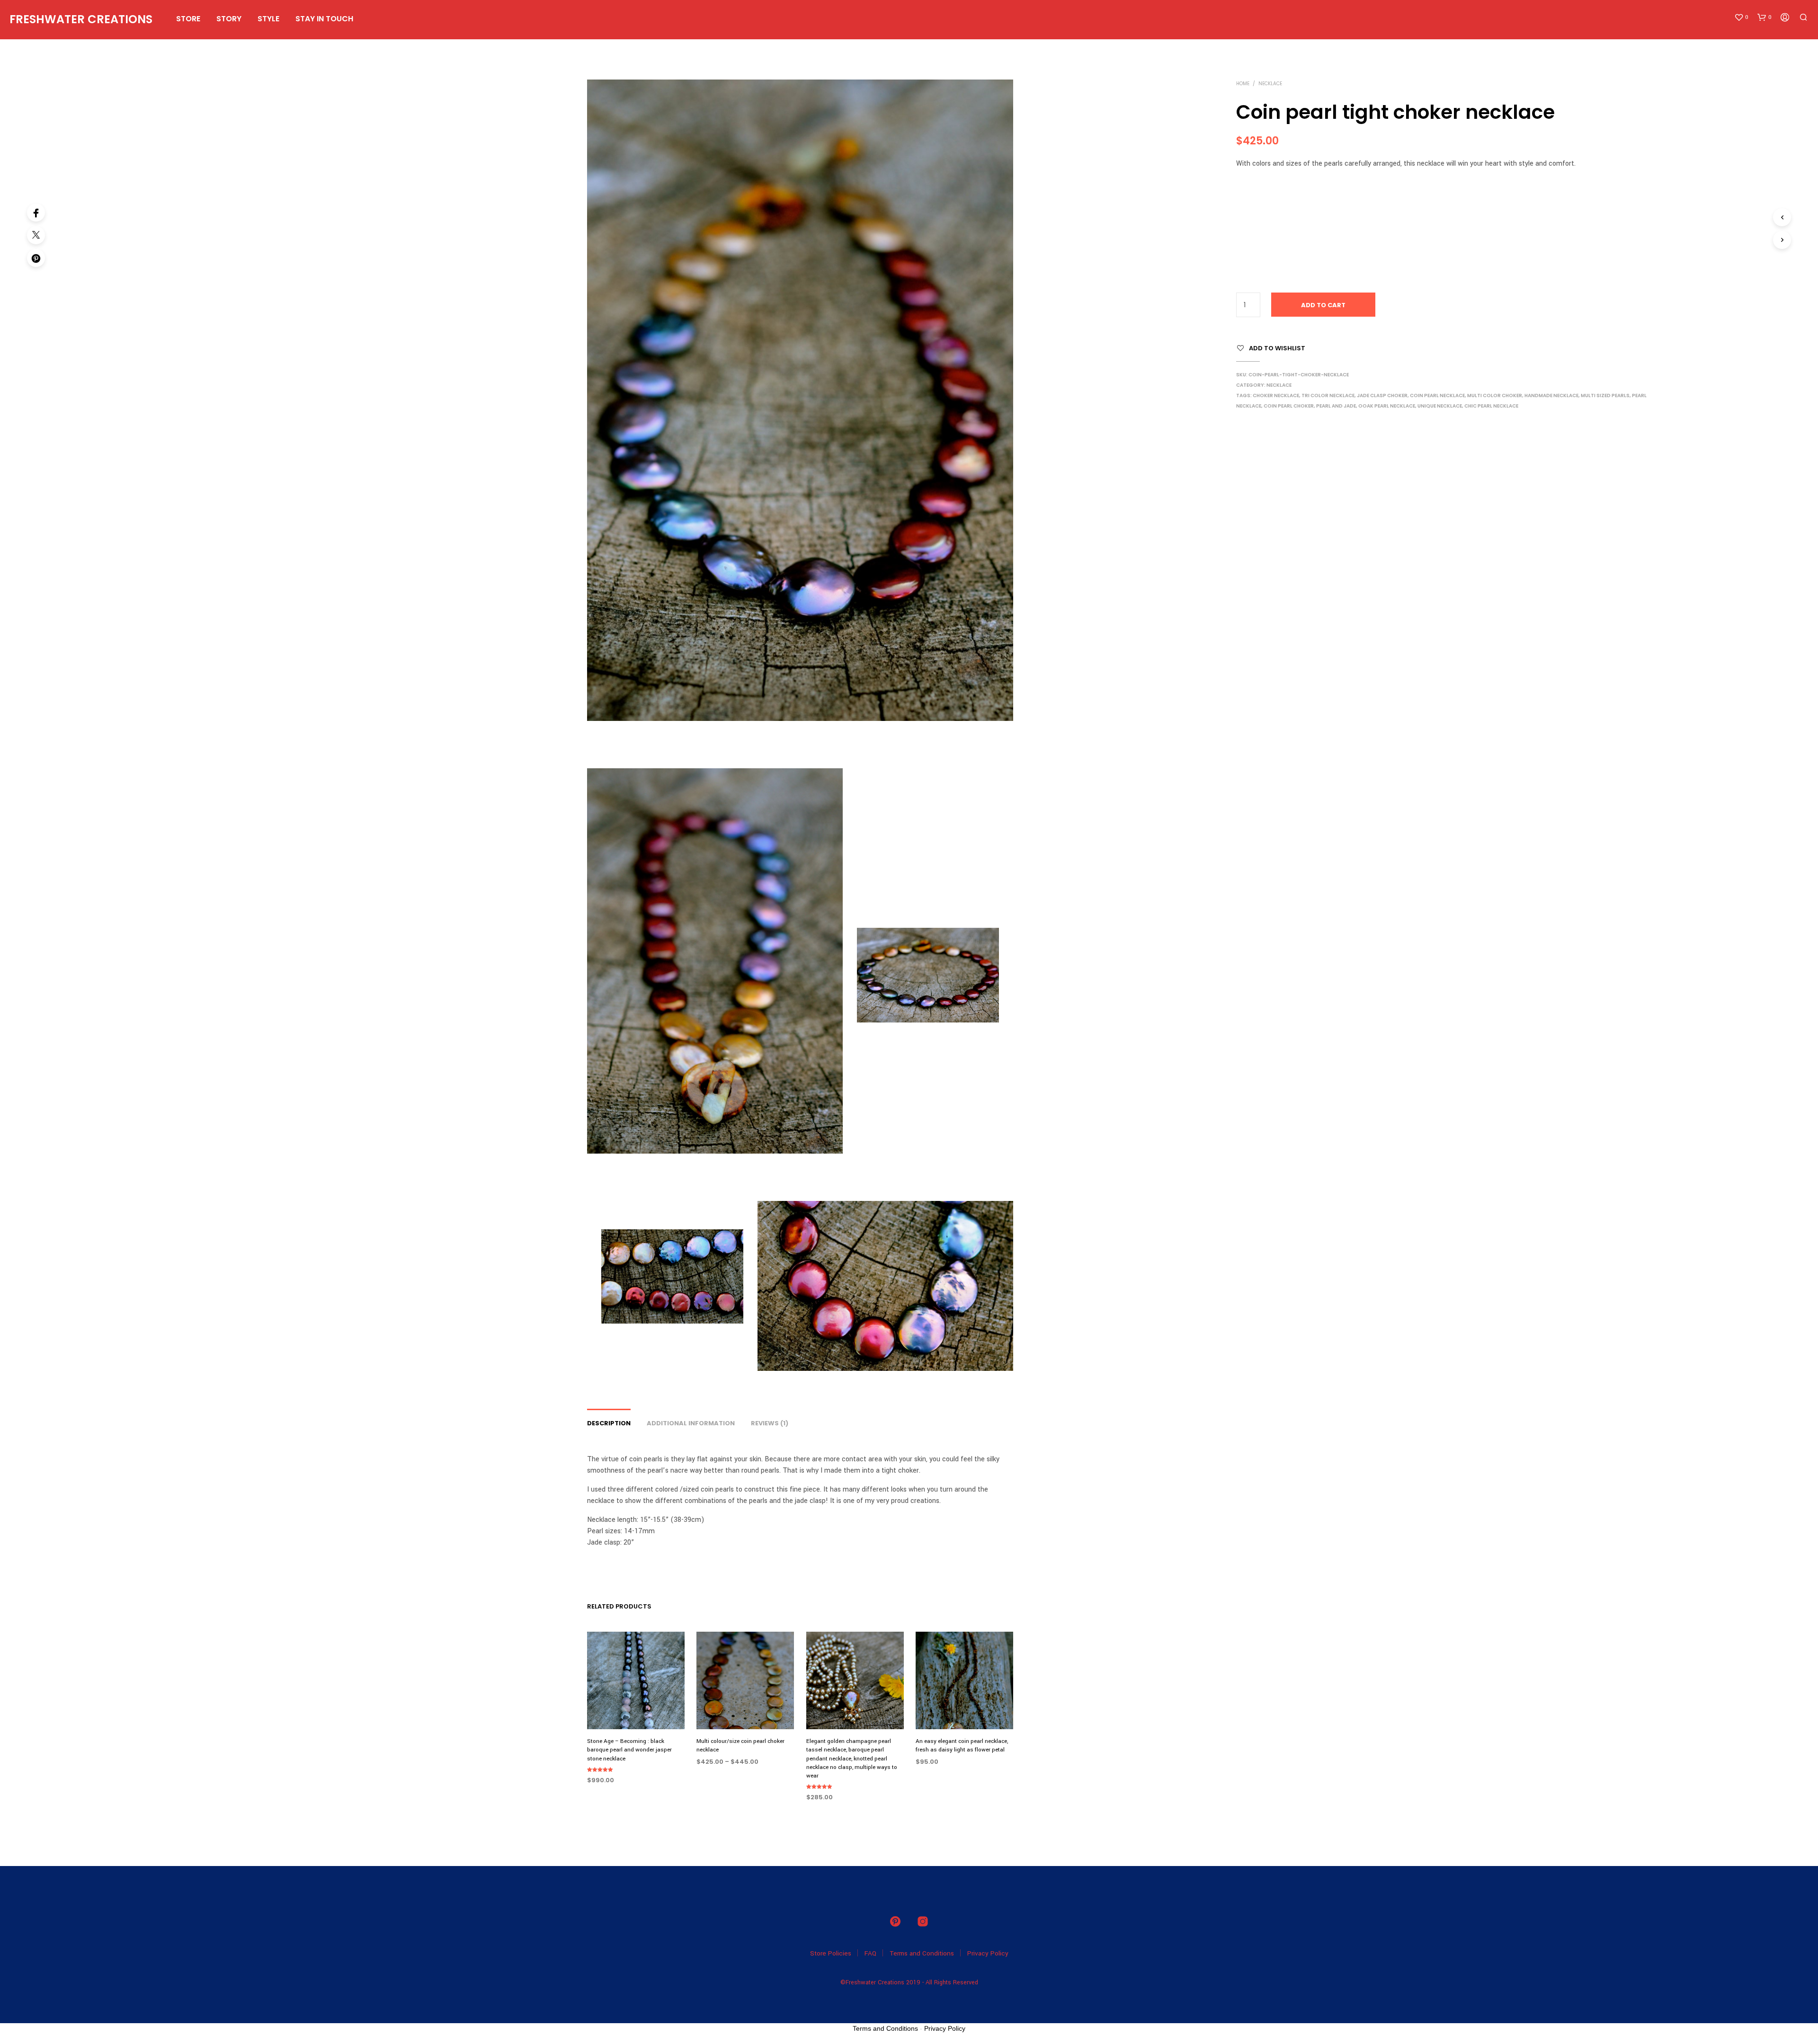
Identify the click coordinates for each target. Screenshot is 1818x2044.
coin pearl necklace (1437, 395)
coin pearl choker (1289, 406)
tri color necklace (1328, 395)
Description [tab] (609, 1423)
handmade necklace (1551, 395)
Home (1243, 84)
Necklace (1270, 84)
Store (188, 19)
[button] (1741, 18)
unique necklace (1440, 406)
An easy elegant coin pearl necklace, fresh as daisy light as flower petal (962, 1746)
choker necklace (1276, 395)
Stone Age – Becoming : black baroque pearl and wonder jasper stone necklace (629, 1750)
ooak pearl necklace (1387, 406)
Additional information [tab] (691, 1423)
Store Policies (831, 1953)
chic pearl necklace (1491, 406)
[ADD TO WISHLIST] (636, 1711)
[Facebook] (36, 213)
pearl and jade (1336, 406)
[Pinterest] (36, 258)
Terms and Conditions (922, 1953)
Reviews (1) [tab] (770, 1423)
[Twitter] (36, 235)
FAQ (870, 1953)
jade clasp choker (1382, 395)
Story (229, 19)
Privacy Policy (988, 1953)
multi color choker (1495, 395)
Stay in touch (324, 19)
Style (268, 19)
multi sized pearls (1605, 395)
